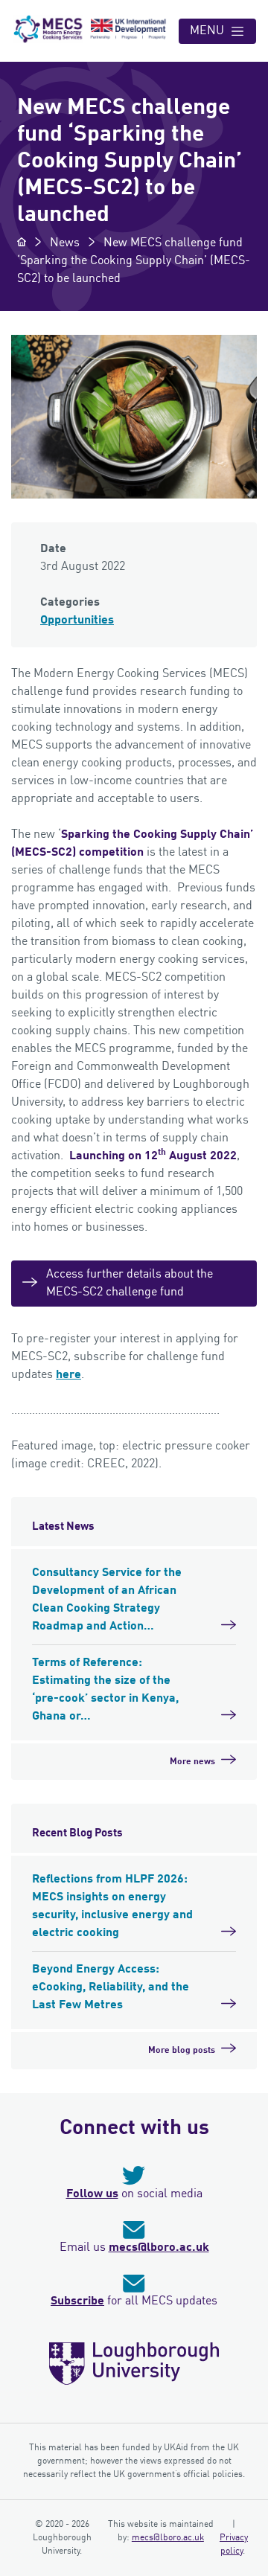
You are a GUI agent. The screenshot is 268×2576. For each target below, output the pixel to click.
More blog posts (182, 2051)
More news (192, 1762)
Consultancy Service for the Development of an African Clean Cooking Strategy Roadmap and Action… (107, 1600)
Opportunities (77, 621)
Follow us (92, 2194)
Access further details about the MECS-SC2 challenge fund (130, 1284)
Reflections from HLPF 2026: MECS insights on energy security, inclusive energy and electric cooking (112, 1906)
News (65, 243)
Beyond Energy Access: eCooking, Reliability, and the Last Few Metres (111, 1987)
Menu (207, 31)
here (68, 1375)
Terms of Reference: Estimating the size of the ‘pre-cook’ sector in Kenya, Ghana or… (105, 1690)
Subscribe (77, 2301)
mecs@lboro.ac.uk (159, 2248)
